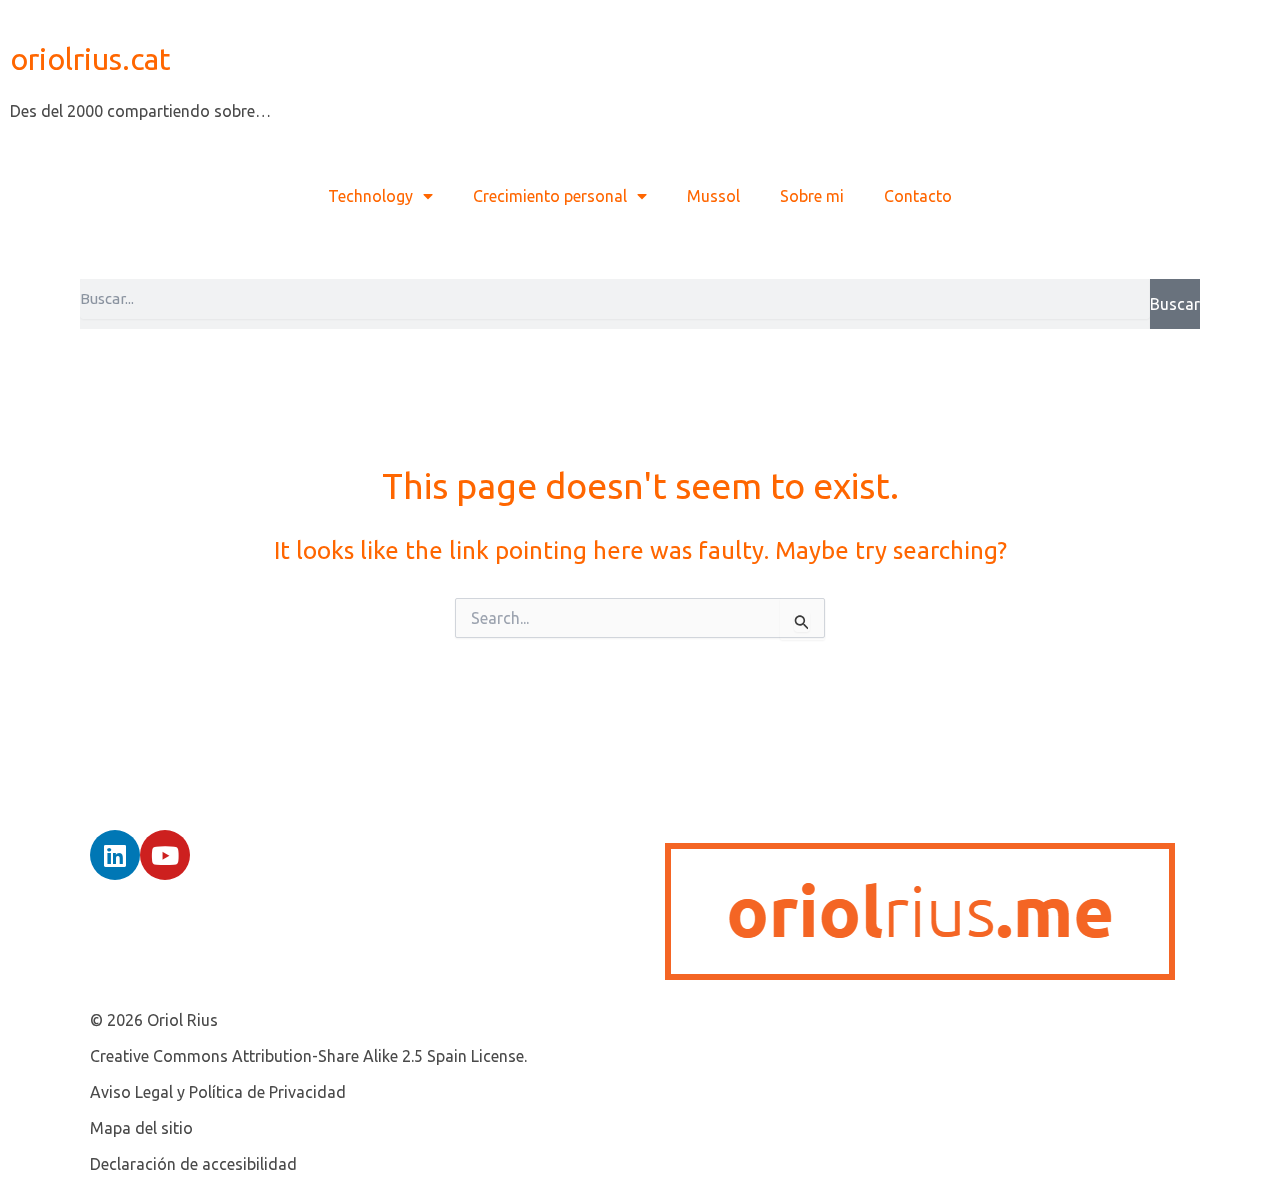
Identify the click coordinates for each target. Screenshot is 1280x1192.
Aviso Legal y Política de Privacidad (218, 1092)
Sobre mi (812, 196)
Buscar (1175, 304)
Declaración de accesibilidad (193, 1164)
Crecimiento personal (550, 196)
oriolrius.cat (90, 59)
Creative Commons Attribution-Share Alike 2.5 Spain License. (308, 1056)
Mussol (713, 196)
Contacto (918, 196)
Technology (370, 196)
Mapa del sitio (141, 1128)
